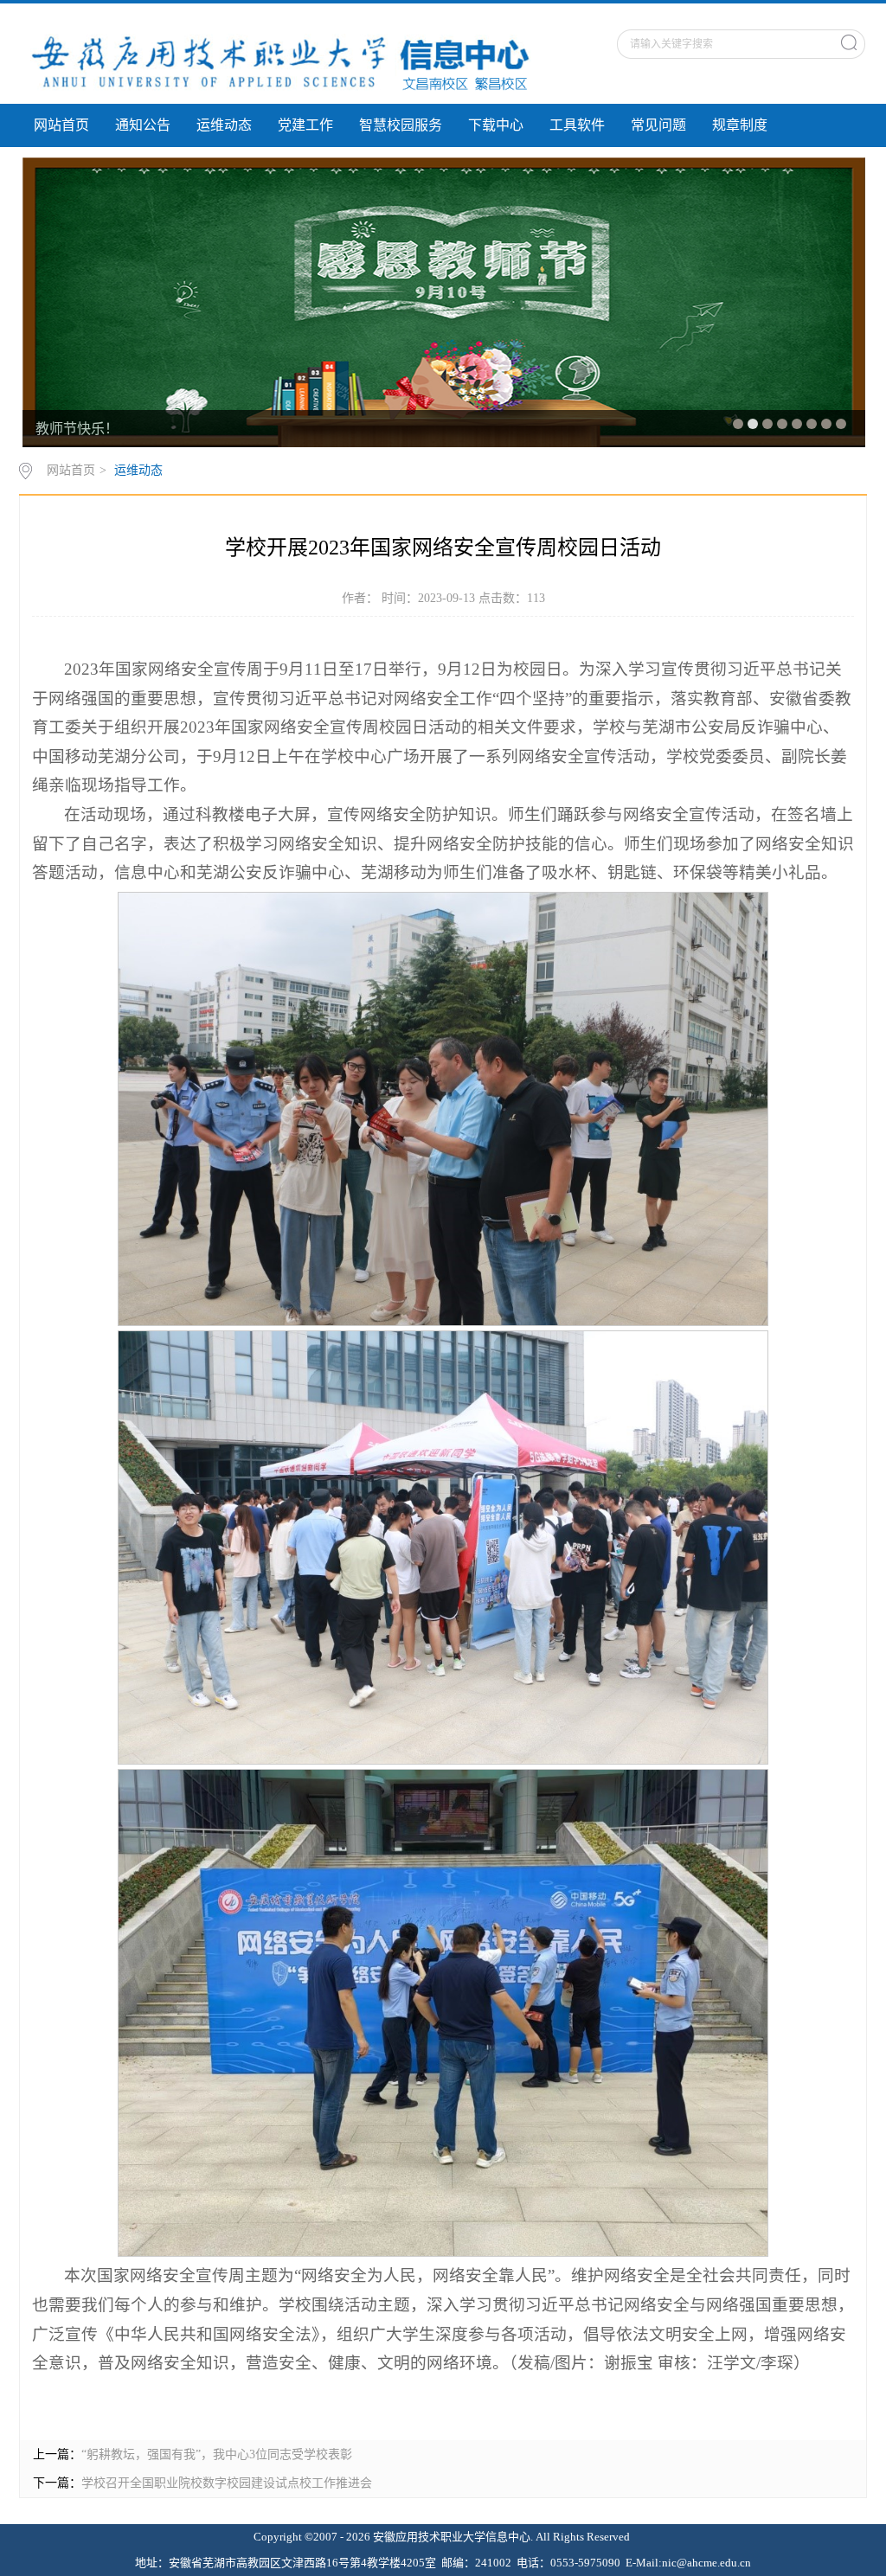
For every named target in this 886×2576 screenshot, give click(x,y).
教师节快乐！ (77, 429)
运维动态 (224, 125)
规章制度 (740, 125)
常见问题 (658, 125)
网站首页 (61, 125)
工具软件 (577, 125)
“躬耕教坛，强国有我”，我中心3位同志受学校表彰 (217, 2454)
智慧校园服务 (401, 125)
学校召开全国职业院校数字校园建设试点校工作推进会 (227, 2483)
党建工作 (305, 125)
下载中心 (496, 125)
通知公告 (143, 125)
